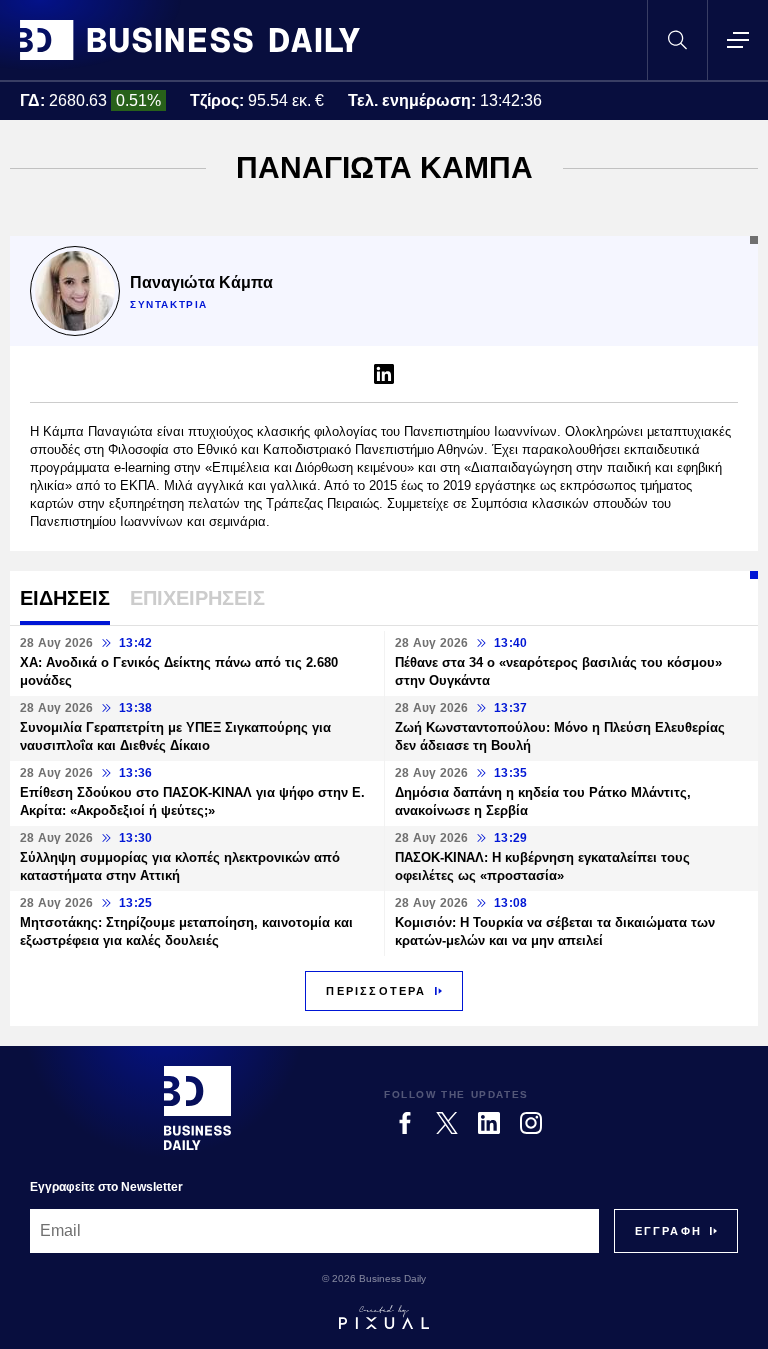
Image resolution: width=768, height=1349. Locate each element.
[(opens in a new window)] (384, 374)
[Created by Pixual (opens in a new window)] (384, 1317)
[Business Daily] (190, 40)
